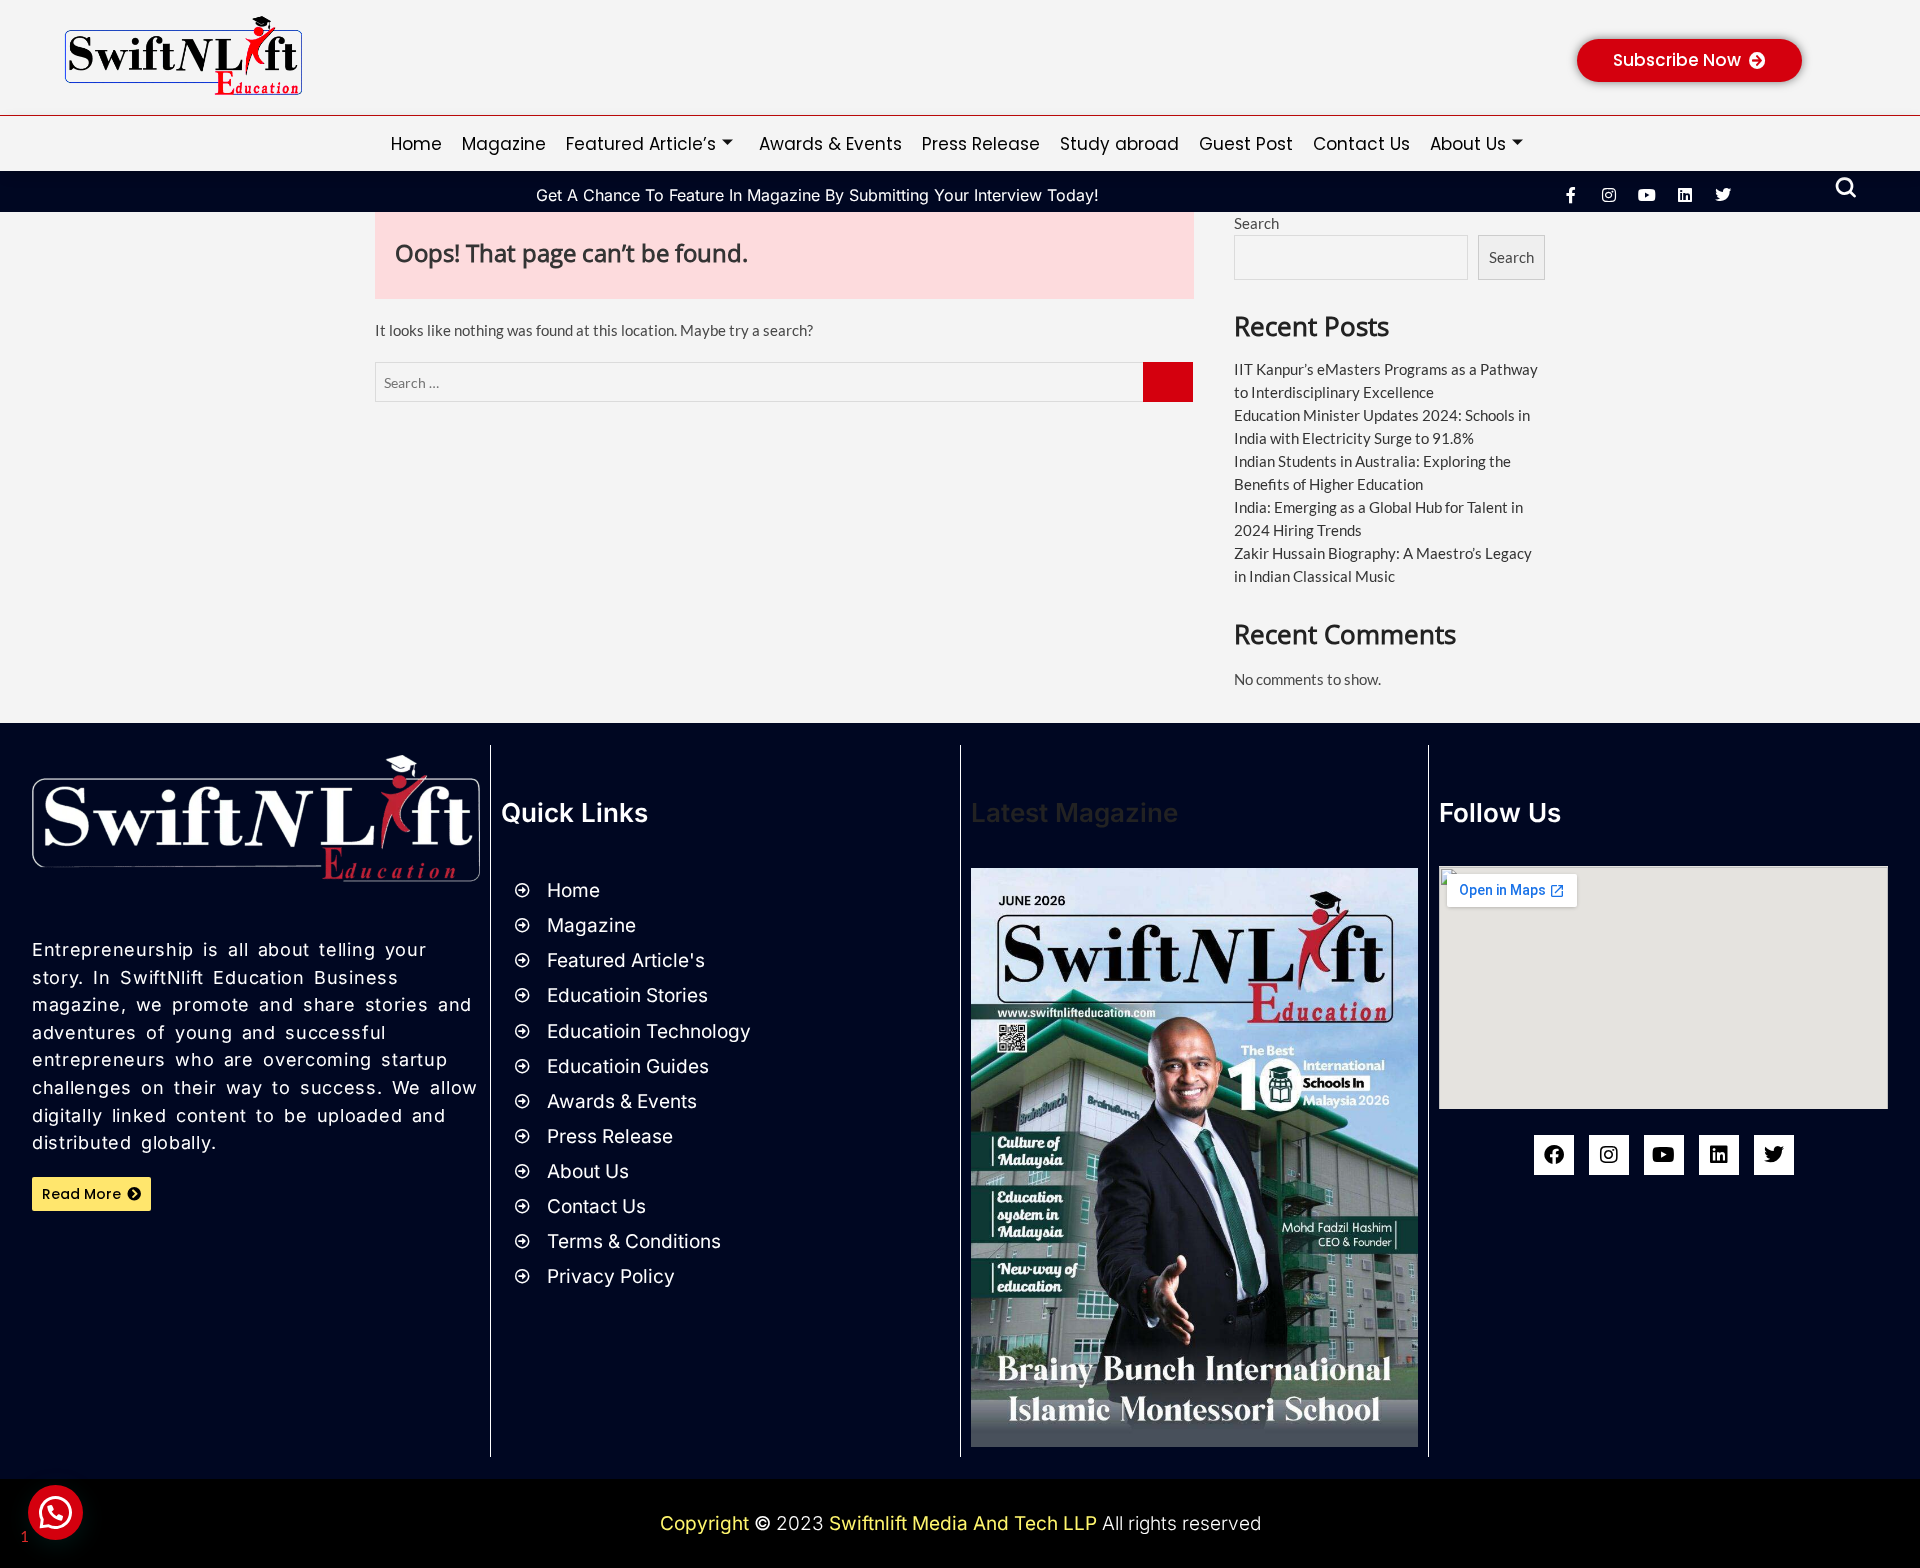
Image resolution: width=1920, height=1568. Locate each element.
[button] (1846, 189)
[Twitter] (1774, 1155)
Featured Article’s (641, 144)
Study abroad (1119, 144)
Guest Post (1246, 144)
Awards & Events (830, 144)
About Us (1468, 144)
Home (416, 144)
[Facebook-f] (1571, 195)
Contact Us (1361, 144)
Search (1256, 223)
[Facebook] (1554, 1155)
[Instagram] (1609, 195)
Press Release (981, 144)
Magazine (504, 144)
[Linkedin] (1685, 195)
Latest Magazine (1074, 812)
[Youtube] (1664, 1155)
